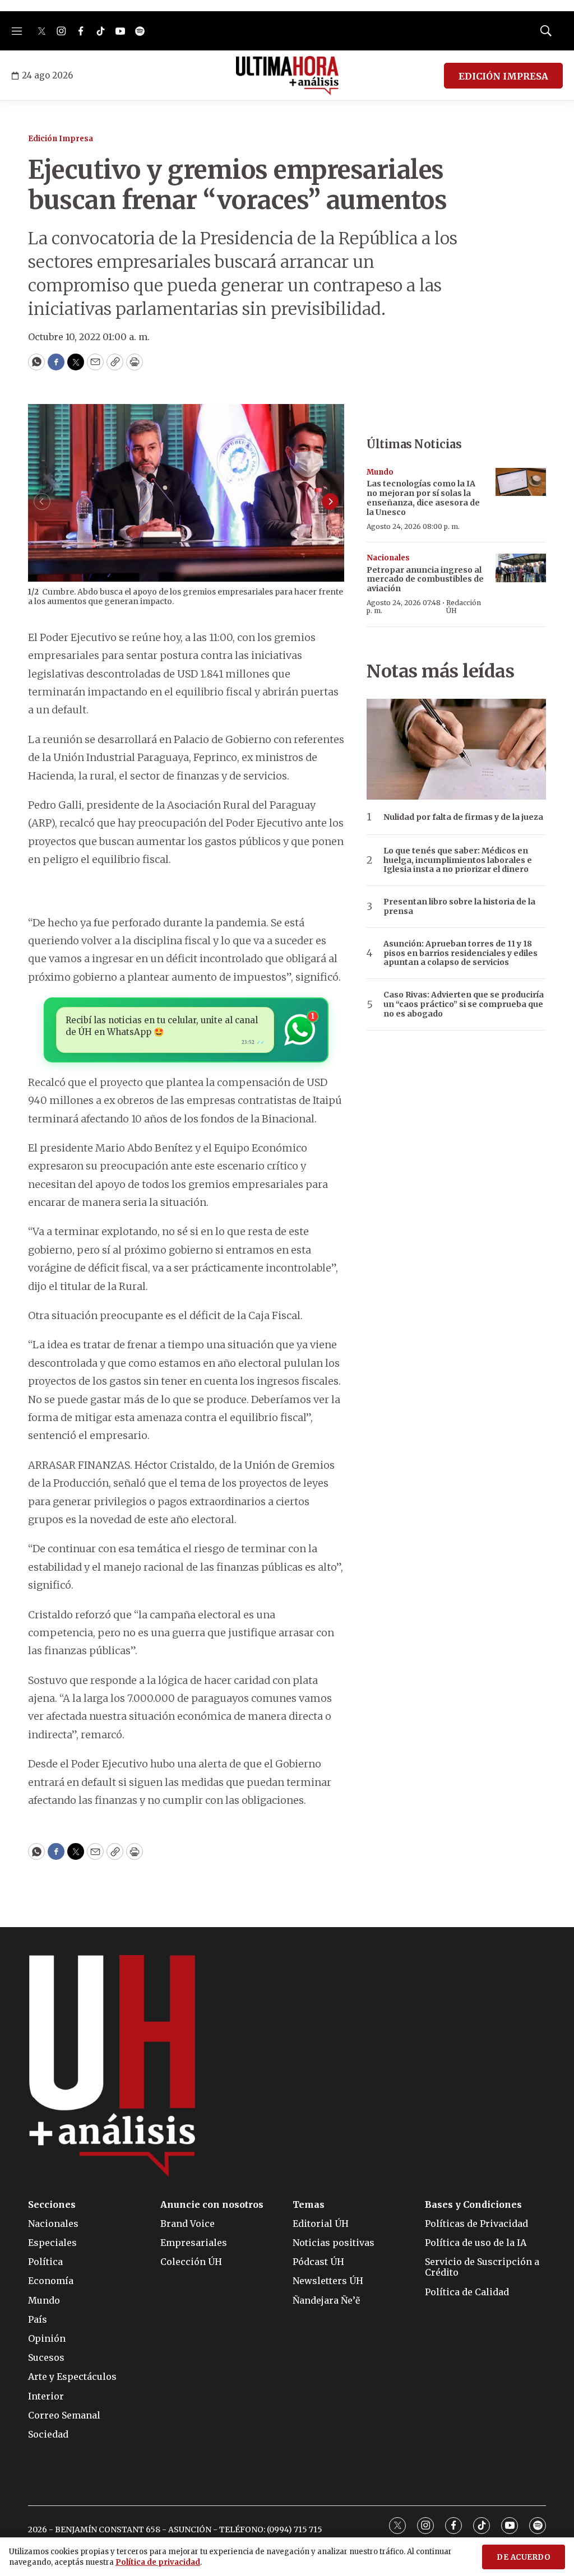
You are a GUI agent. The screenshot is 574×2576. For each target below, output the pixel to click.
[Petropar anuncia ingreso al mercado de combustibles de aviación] (521, 568)
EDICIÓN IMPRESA (503, 76)
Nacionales (388, 558)
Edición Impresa (61, 139)
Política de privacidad (158, 2562)
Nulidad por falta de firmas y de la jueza (463, 817)
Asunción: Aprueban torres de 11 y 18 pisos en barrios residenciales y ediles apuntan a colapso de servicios (460, 953)
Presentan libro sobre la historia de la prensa (459, 907)
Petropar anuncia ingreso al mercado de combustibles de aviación (425, 579)
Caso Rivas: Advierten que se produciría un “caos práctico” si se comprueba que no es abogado (464, 1004)
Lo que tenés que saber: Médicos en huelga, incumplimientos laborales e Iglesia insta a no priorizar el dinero (458, 860)
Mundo (380, 472)
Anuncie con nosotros (212, 2205)
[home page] (287, 76)
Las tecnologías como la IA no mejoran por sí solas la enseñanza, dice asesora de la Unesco (423, 498)
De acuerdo (524, 2557)
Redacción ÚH (464, 607)
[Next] (330, 502)
